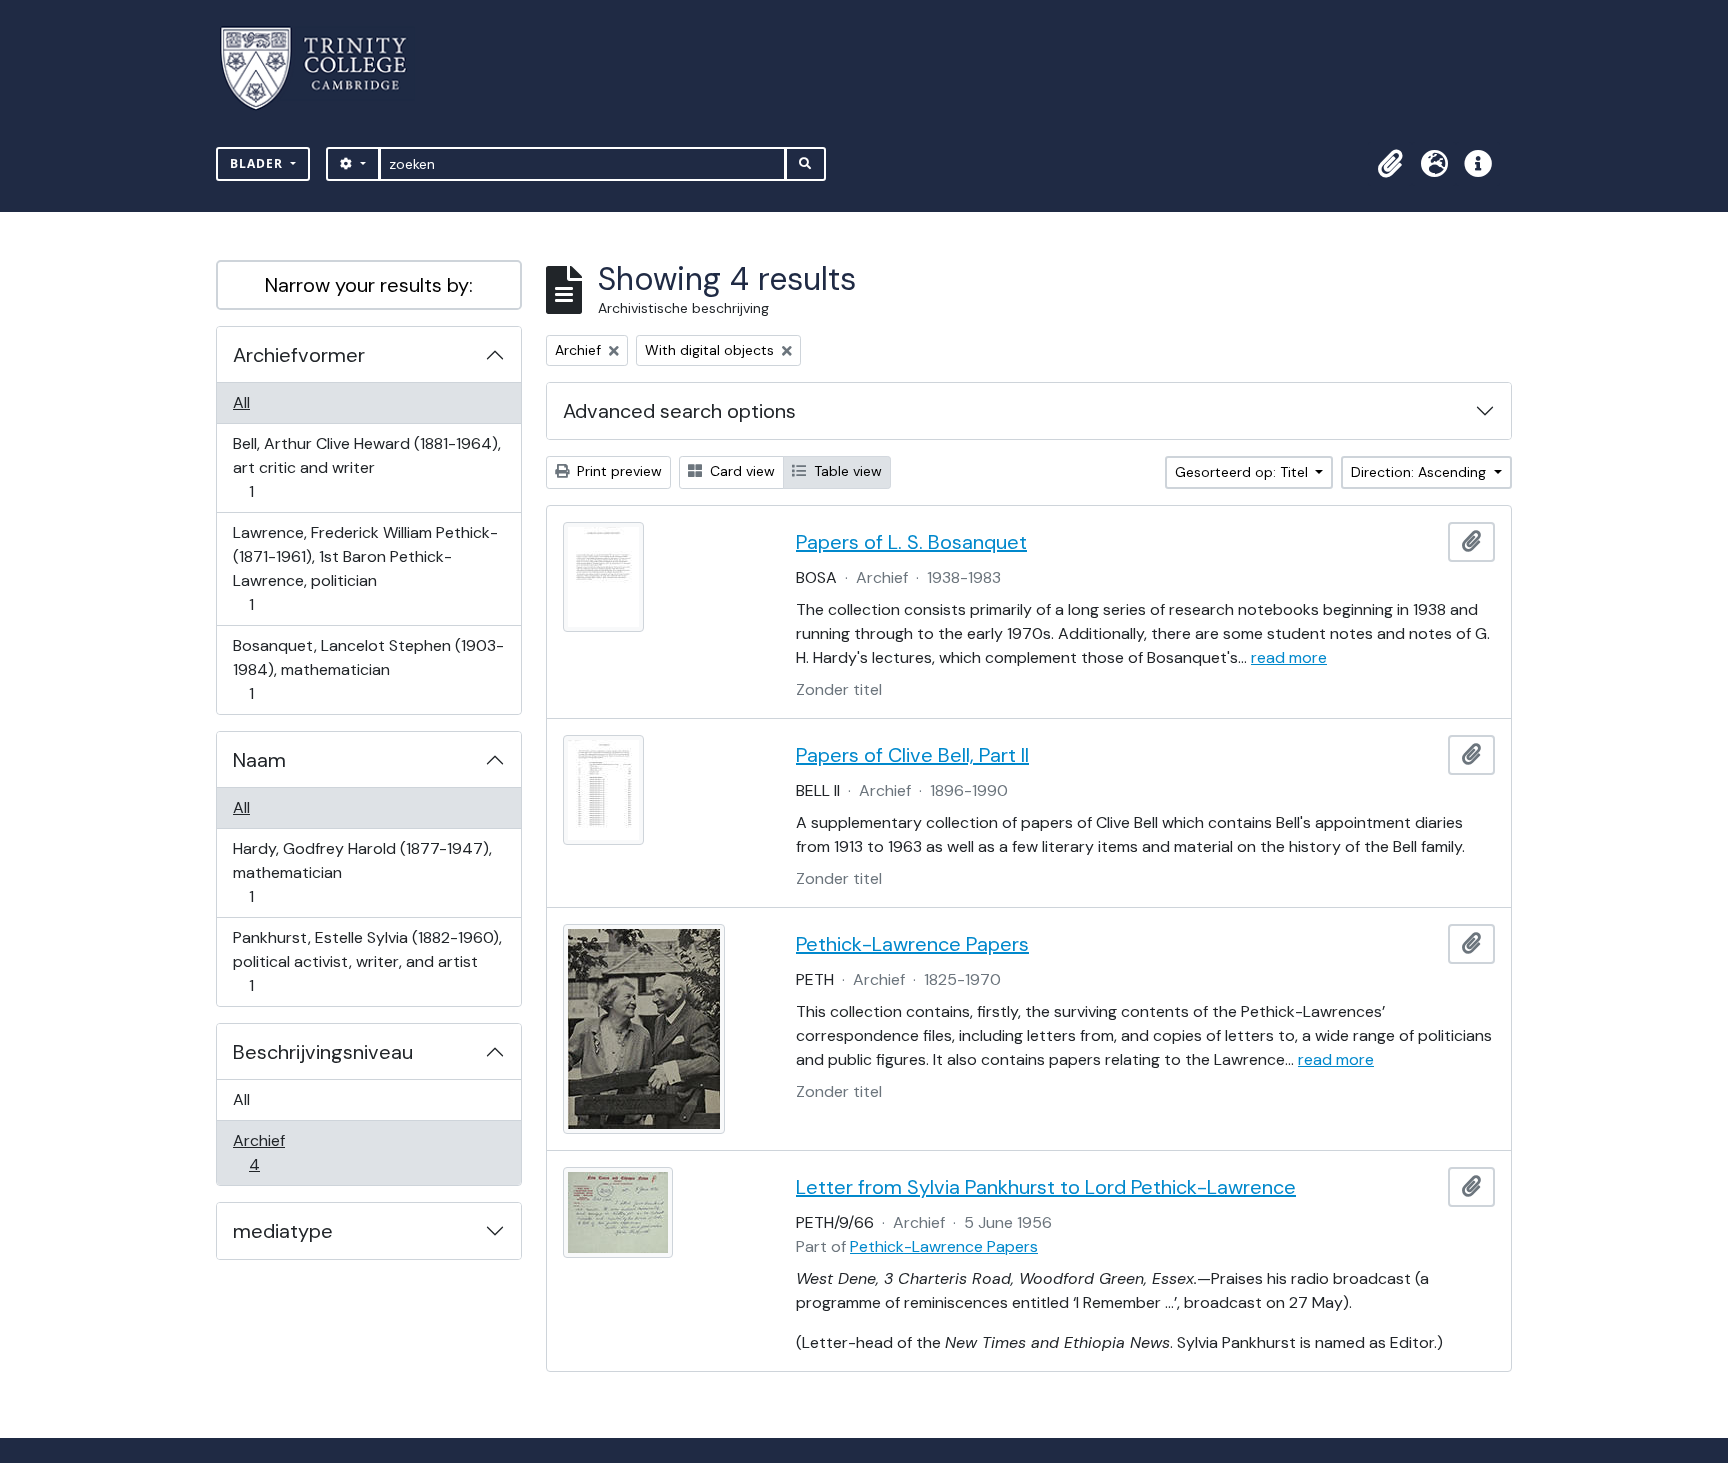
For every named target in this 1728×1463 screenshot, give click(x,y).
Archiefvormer (299, 355)
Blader (258, 163)
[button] (1390, 164)
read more (1289, 657)
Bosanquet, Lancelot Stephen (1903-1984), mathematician (368, 669)
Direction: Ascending (1420, 472)
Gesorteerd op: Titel (1243, 472)
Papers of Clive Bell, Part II (912, 755)
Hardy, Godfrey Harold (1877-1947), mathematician (362, 872)
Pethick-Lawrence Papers (912, 944)
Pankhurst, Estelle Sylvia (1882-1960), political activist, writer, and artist (367, 961)
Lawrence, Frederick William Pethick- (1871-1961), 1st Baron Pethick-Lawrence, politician (365, 568)
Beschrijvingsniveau (323, 1052)
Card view (740, 471)
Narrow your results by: (369, 285)
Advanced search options (679, 411)
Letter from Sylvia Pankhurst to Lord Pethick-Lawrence (1046, 1187)
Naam (259, 760)
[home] (325, 68)
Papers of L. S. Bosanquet (911, 542)
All (241, 402)
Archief (268, 1152)
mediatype (283, 1231)
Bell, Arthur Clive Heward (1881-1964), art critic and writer (366, 467)
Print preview (617, 471)
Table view (846, 471)
